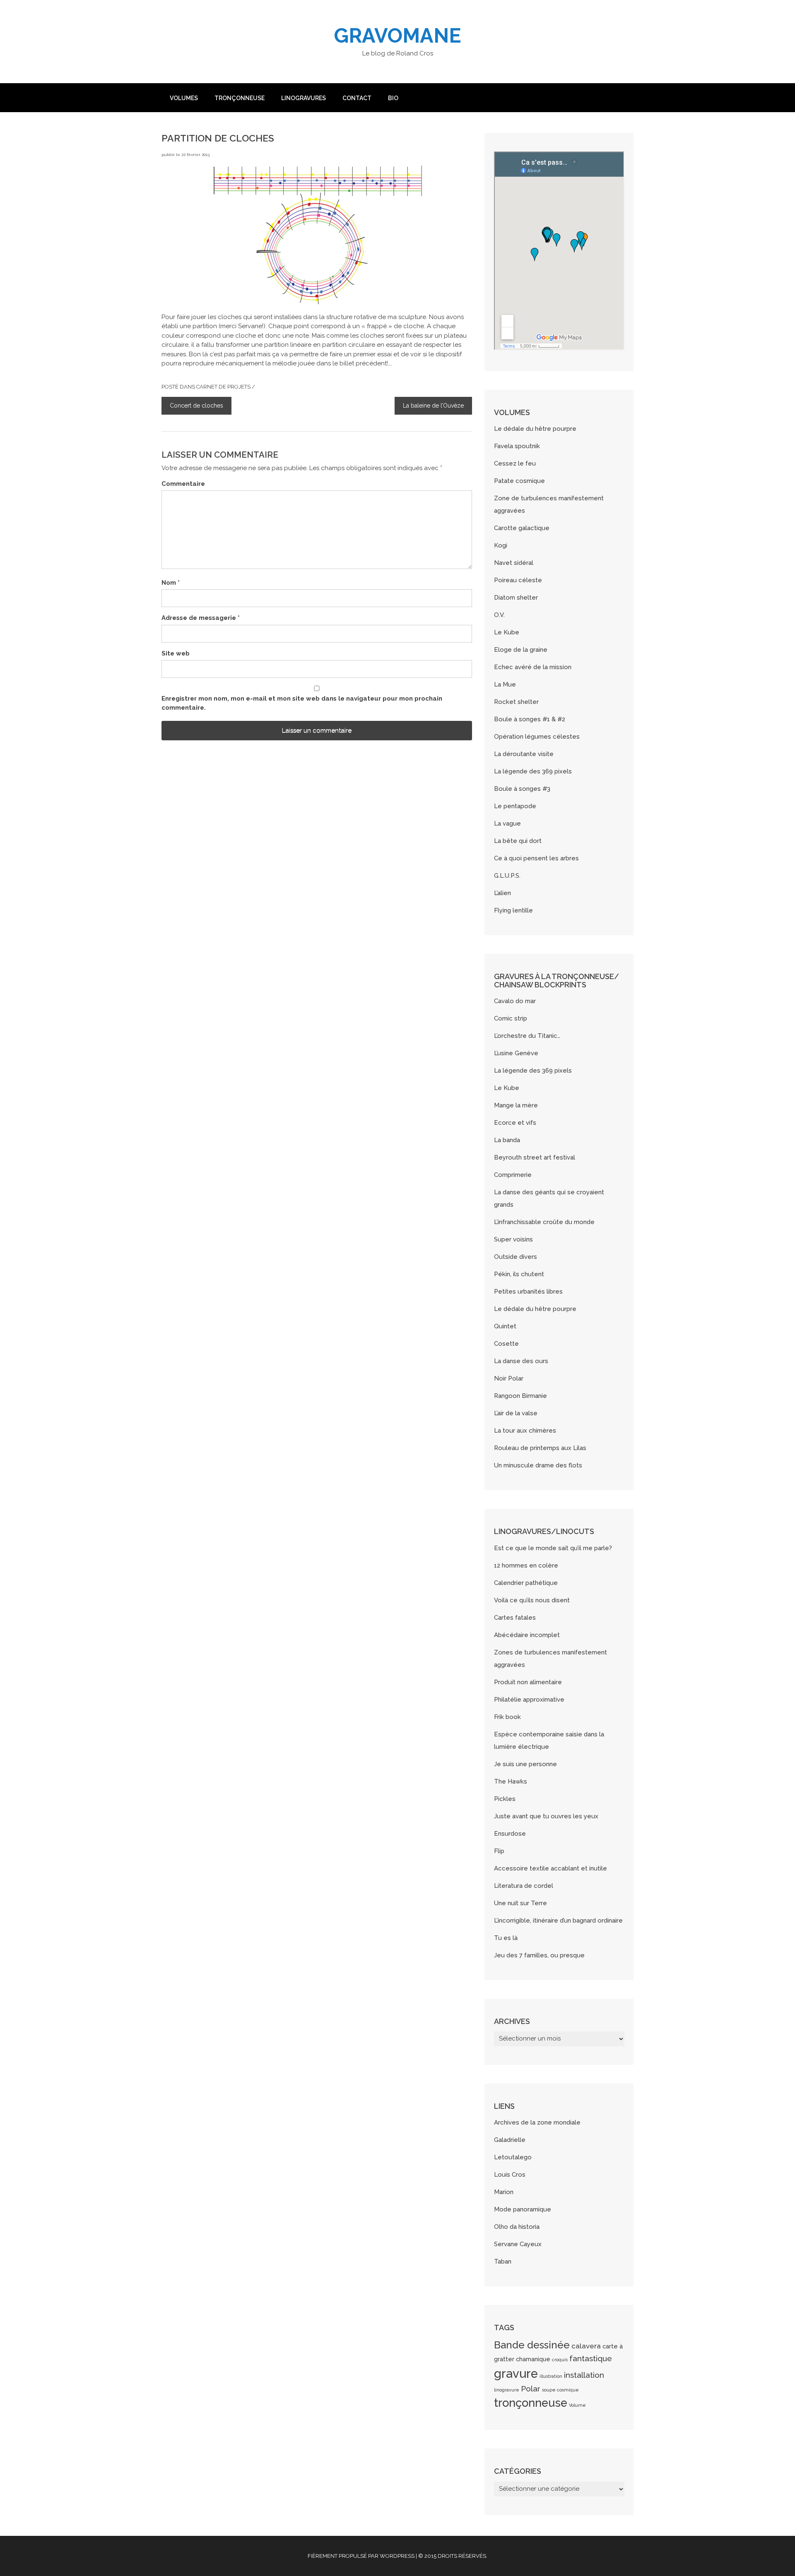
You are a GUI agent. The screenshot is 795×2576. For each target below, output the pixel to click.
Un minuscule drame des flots (538, 1465)
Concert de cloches (196, 406)
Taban (503, 2262)
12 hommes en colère (526, 1565)
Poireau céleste (518, 580)
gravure (516, 2373)
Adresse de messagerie (201, 618)
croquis (560, 2360)
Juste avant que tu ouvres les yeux (546, 1816)
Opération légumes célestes (537, 737)
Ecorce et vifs (515, 1123)
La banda (507, 1140)
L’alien (502, 893)
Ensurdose (510, 1834)
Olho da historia (517, 2227)
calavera (586, 2346)
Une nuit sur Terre (520, 1903)
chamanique (533, 2359)
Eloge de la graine (521, 650)
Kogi (501, 545)
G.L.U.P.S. (507, 876)
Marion (504, 2192)
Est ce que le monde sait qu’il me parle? (553, 1548)
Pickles (505, 1799)
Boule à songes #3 (522, 789)
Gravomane (397, 36)
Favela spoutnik (517, 446)
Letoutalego (513, 2157)
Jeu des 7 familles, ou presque (539, 1955)
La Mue (505, 684)
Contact (357, 98)
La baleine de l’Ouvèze (433, 406)
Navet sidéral (514, 563)
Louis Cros (510, 2175)
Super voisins (513, 1239)
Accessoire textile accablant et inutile (550, 1868)
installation (584, 2375)
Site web (176, 653)
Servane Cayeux (518, 2244)
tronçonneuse (531, 2403)
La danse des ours (521, 1361)
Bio (393, 98)
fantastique (591, 2358)
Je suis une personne (525, 1764)
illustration (551, 2376)
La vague (507, 823)
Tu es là (506, 1938)
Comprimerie (513, 1175)
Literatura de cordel (524, 1886)
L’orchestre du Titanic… (527, 1036)
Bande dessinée (532, 2345)
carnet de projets (223, 387)
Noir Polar (509, 1378)
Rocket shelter (516, 702)
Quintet (505, 1326)
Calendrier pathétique (526, 1583)
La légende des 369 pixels (533, 771)
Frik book (507, 1717)
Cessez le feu (515, 463)
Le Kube (507, 632)
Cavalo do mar (515, 1001)
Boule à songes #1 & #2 (530, 719)
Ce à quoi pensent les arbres (536, 858)
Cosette (506, 1344)
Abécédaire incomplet (527, 1635)
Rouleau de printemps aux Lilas (540, 1448)
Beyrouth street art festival (535, 1157)
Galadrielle (510, 2140)
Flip (499, 1851)
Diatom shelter (516, 598)
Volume (577, 2405)
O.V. (499, 615)
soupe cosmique (560, 2390)
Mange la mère (516, 1105)
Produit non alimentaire (528, 1682)
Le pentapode (515, 806)
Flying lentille (513, 910)
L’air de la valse (516, 1413)
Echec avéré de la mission (533, 667)
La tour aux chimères (525, 1431)
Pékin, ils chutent (519, 1274)
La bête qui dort (518, 841)
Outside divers (516, 1257)
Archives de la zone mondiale (537, 2122)
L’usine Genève (516, 1053)
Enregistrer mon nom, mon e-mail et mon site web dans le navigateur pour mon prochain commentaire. (302, 703)
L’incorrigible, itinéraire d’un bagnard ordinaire (558, 1921)
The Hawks (511, 1781)
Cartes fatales (515, 1618)
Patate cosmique (519, 481)
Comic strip (511, 1018)
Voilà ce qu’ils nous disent (532, 1600)
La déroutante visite (524, 754)
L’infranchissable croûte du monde (544, 1222)
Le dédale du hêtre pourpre (535, 429)
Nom (171, 583)
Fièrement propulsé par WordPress (361, 2556)
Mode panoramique (523, 2209)
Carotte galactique (522, 528)
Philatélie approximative (529, 1700)
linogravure (507, 2390)
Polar (531, 2389)
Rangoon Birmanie (520, 1396)
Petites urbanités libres (528, 1292)
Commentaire (183, 484)
